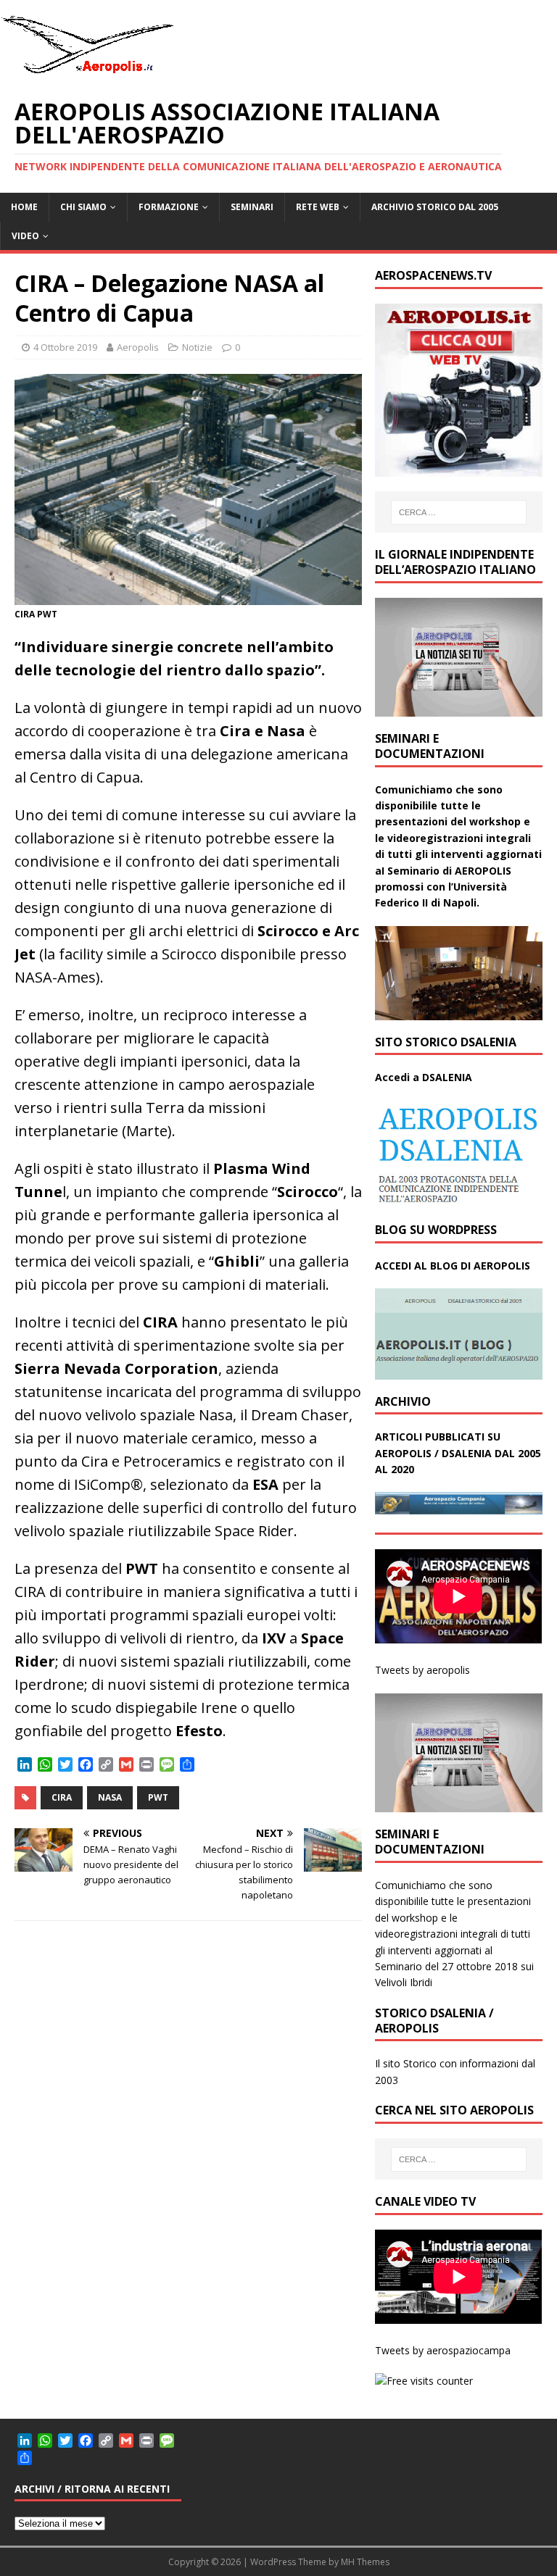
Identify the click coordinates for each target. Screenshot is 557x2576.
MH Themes (365, 2562)
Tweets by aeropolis (422, 1670)
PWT (158, 1797)
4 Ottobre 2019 (65, 347)
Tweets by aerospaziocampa (443, 2350)
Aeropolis (138, 347)
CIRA (62, 1797)
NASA (110, 1797)
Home (24, 207)
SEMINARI (252, 207)
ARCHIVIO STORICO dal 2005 (435, 207)
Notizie (197, 347)
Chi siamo (83, 207)
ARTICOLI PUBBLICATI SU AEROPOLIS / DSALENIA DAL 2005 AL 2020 (458, 1453)
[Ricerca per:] (459, 512)
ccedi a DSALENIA (427, 1077)
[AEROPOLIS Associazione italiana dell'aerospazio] (87, 74)
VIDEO (25, 236)
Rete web (318, 207)
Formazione (169, 207)
